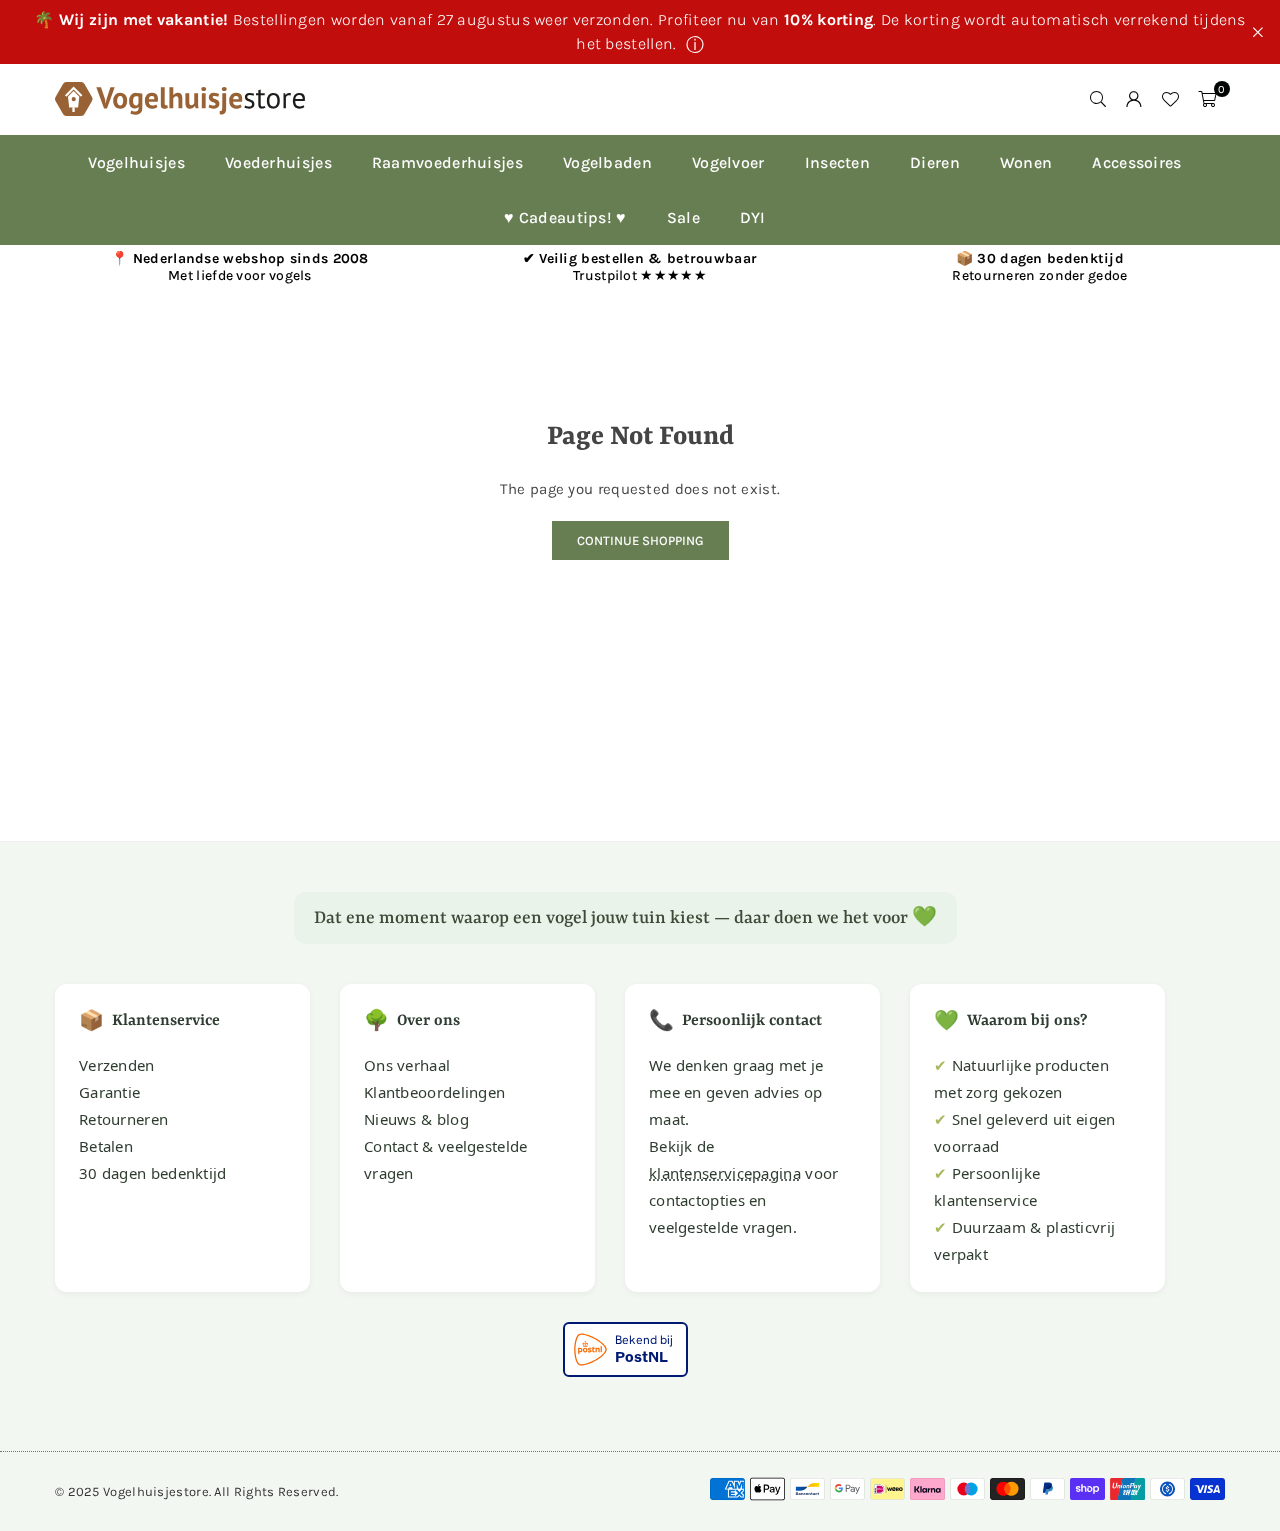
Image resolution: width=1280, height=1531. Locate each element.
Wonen (1026, 162)
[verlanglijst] (1170, 99)
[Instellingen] (1134, 99)
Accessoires (1136, 162)
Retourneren (123, 1119)
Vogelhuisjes (136, 162)
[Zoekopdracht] (1098, 99)
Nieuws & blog (416, 1119)
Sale (683, 217)
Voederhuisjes (278, 162)
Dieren (935, 162)
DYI (753, 217)
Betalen (106, 1146)
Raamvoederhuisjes (447, 162)
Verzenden (117, 1065)
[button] (1207, 99)
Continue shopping (640, 540)
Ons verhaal (407, 1065)
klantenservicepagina (725, 1173)
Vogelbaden (607, 162)
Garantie (109, 1092)
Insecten (837, 162)
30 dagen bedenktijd (153, 1173)
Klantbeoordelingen (434, 1092)
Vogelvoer (728, 162)
